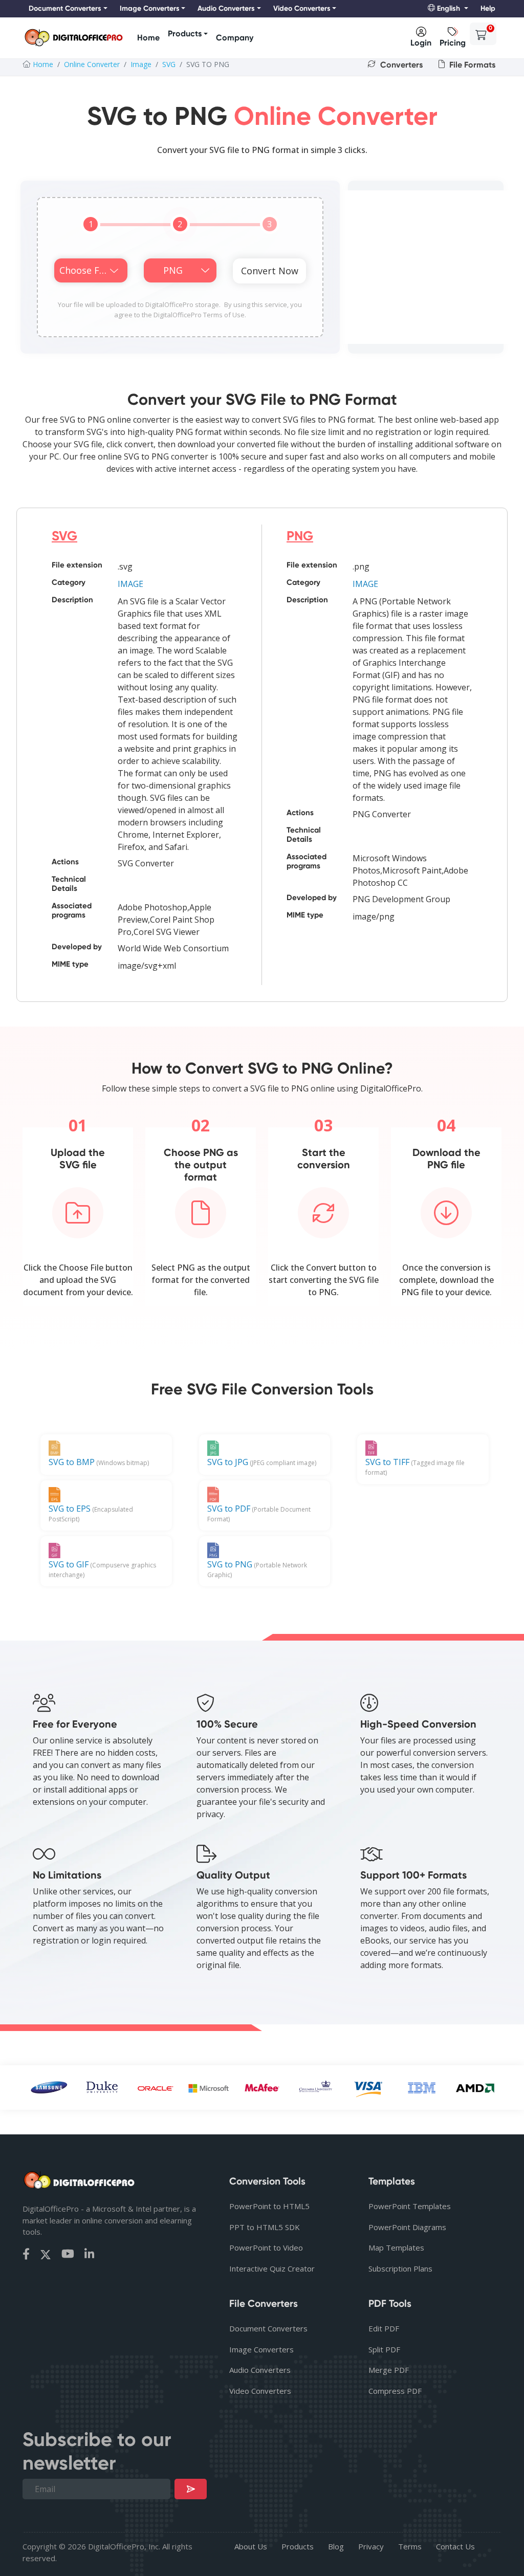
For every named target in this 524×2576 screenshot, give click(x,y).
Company (235, 38)
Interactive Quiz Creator (272, 2268)
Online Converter (92, 64)
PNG (300, 536)
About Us (251, 2546)
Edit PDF (384, 2328)
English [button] (449, 8)
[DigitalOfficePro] (74, 38)
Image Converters (261, 2349)
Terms (410, 2546)
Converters (400, 65)
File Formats (471, 65)
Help (488, 8)
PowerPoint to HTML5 (269, 2206)
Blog (336, 2546)
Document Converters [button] (65, 8)
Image (141, 64)
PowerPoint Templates (410, 2206)
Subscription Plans (400, 2268)
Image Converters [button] (150, 8)
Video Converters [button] (302, 8)
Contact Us (455, 2546)
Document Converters (268, 2328)
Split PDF (384, 2349)
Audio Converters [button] (226, 8)
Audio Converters (260, 2370)
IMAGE (130, 584)
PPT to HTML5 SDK (265, 2227)
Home (148, 38)
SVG (169, 64)
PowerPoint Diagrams (407, 2227)
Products (185, 34)
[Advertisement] (426, 267)
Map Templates (396, 2247)
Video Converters (260, 2391)
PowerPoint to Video (266, 2247)
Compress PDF (395, 2391)
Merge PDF (389, 2370)
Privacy (371, 2546)
